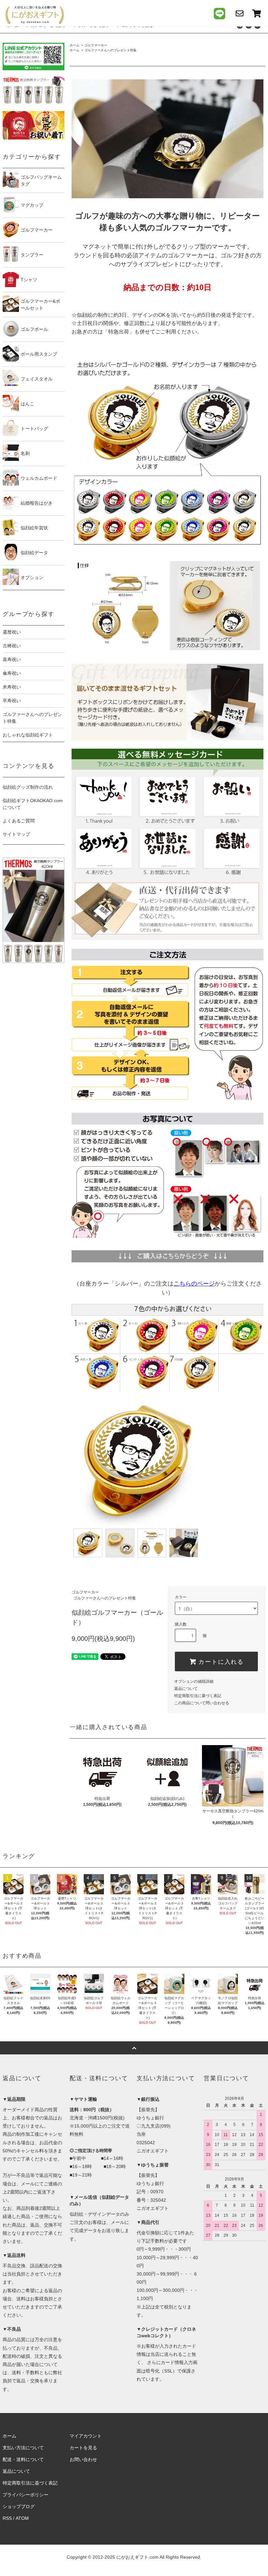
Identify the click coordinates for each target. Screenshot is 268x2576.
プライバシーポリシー (25, 2495)
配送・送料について (23, 2459)
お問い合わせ (83, 2459)
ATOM (22, 2518)
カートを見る (83, 2448)
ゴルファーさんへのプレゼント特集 (110, 50)
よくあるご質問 (19, 821)
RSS (7, 2518)
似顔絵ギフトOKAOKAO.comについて (33, 804)
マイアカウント (86, 2436)
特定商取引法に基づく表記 (198, 1696)
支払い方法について (23, 2448)
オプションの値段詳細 (194, 1681)
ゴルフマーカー (96, 45)
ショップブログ (19, 2506)
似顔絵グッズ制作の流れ (28, 787)
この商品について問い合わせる (202, 1703)
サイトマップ (16, 834)
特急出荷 (119, 332)
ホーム (75, 45)
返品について (186, 1689)
